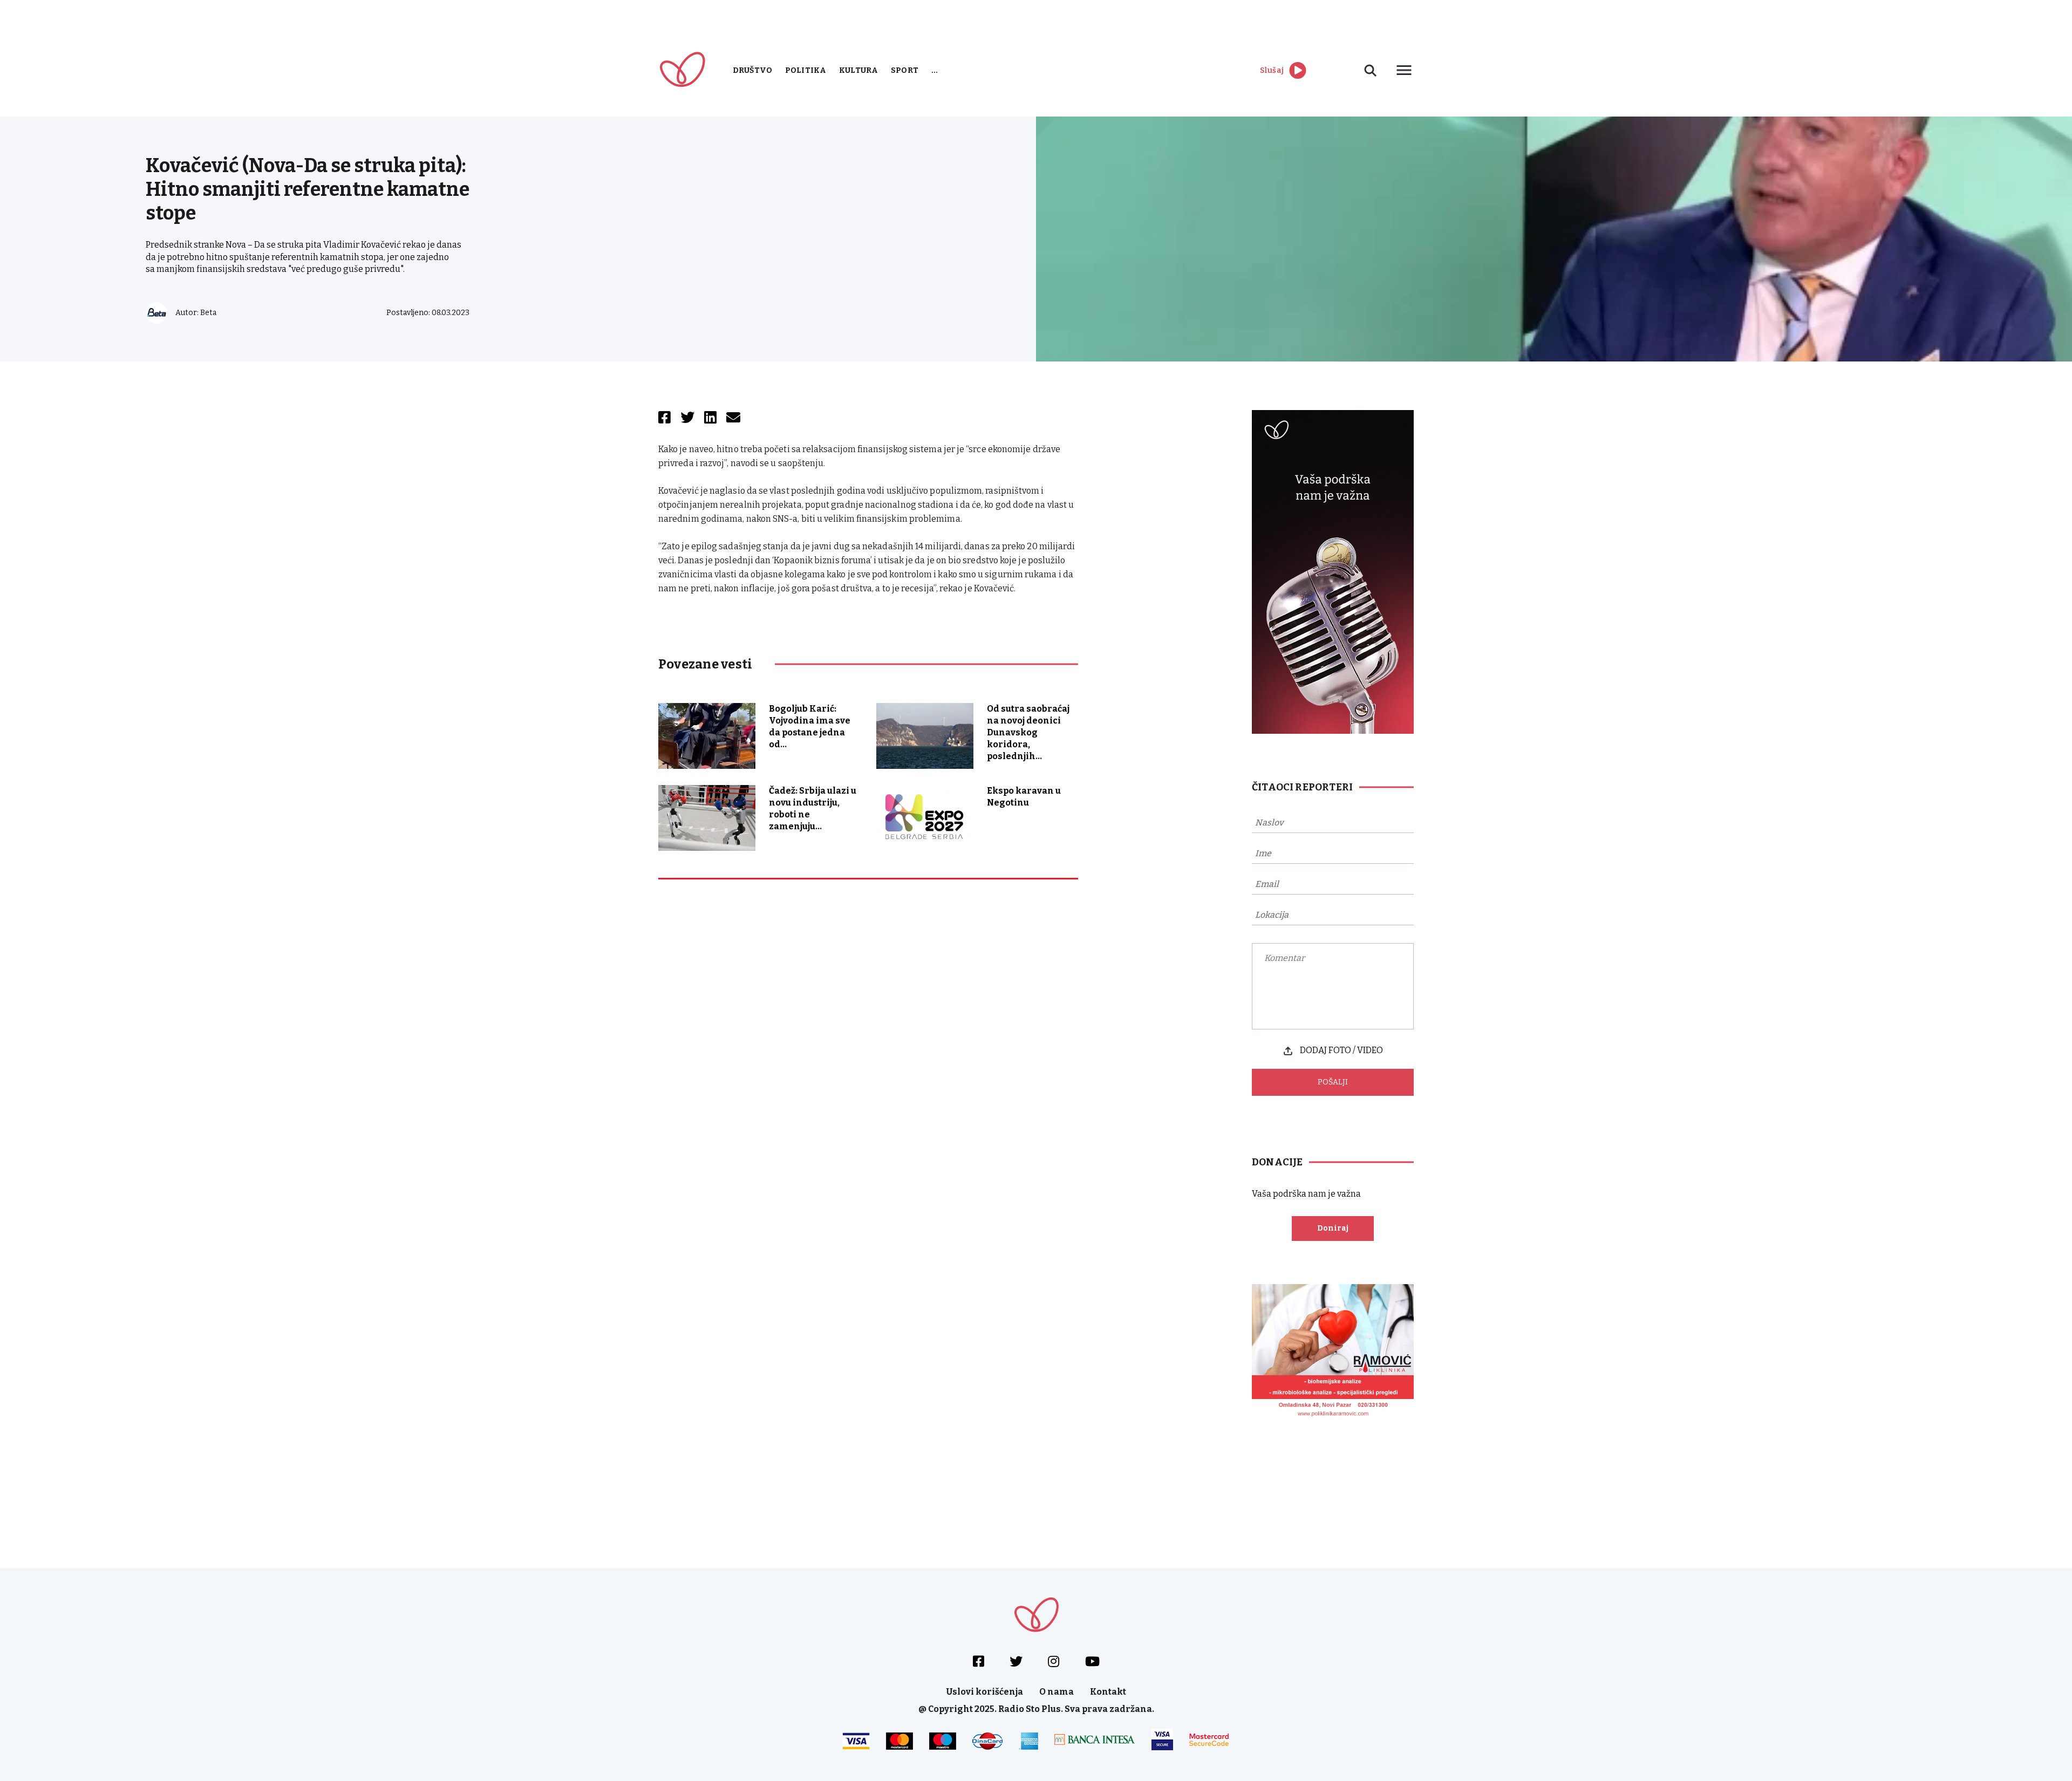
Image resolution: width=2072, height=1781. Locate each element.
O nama (1057, 1692)
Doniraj (1333, 1228)
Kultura (858, 70)
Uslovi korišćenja (985, 1692)
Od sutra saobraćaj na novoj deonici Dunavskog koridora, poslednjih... (1028, 732)
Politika (806, 70)
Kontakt (1108, 1692)
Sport (905, 70)
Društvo (752, 70)
